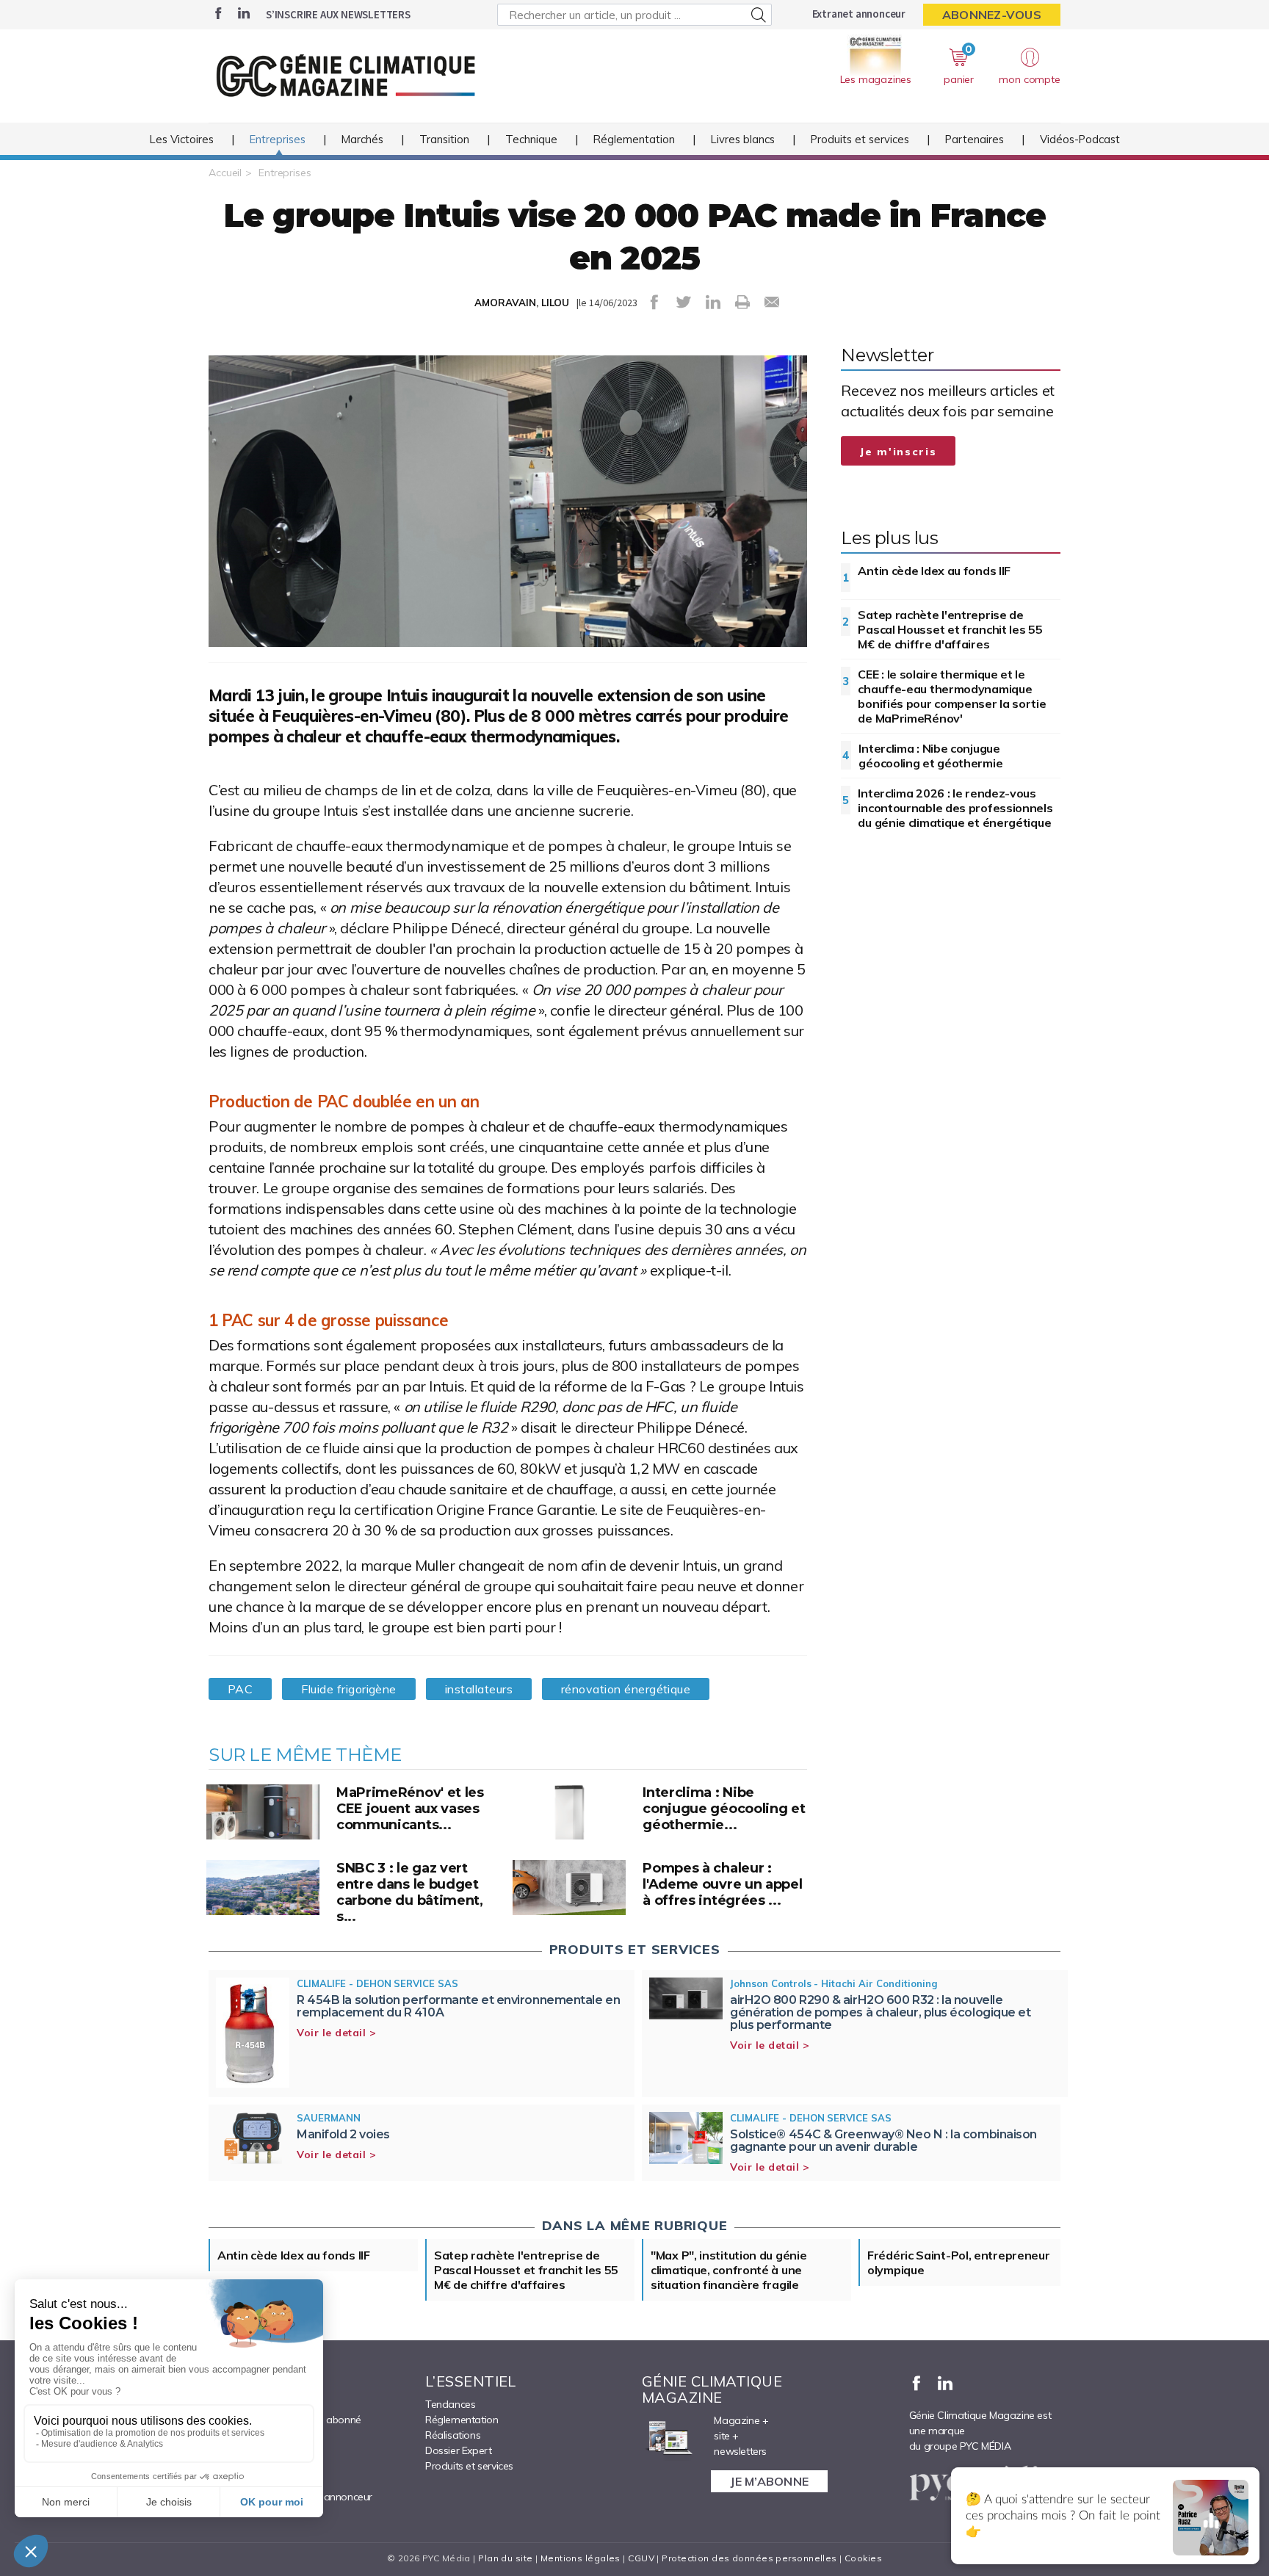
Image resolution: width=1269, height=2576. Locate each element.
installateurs (479, 1689)
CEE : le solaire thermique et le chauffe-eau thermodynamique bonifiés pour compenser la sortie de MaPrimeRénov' (952, 696)
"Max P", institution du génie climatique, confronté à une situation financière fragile (728, 2270)
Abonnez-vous (992, 15)
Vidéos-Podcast (1080, 139)
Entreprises (278, 139)
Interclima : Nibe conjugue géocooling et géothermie (930, 756)
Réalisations (453, 2435)
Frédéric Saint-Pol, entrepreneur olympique (958, 2262)
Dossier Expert (458, 2450)
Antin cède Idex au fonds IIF (934, 571)
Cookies (863, 2558)
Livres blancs (743, 139)
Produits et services (860, 139)
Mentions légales (581, 2558)
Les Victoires (182, 139)
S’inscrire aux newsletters (338, 14)
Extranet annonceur (859, 14)
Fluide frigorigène (348, 1689)
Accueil (225, 173)
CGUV (641, 2558)
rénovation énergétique (626, 1689)
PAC (240, 1689)
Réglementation (634, 139)
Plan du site (505, 2558)
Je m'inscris (898, 452)
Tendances (450, 2404)
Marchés (362, 139)
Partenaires (975, 139)
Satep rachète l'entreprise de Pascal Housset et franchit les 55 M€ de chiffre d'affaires (950, 629)
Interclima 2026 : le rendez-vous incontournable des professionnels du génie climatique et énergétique (955, 808)
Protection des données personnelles (749, 2558)
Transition (444, 139)
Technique (531, 139)
